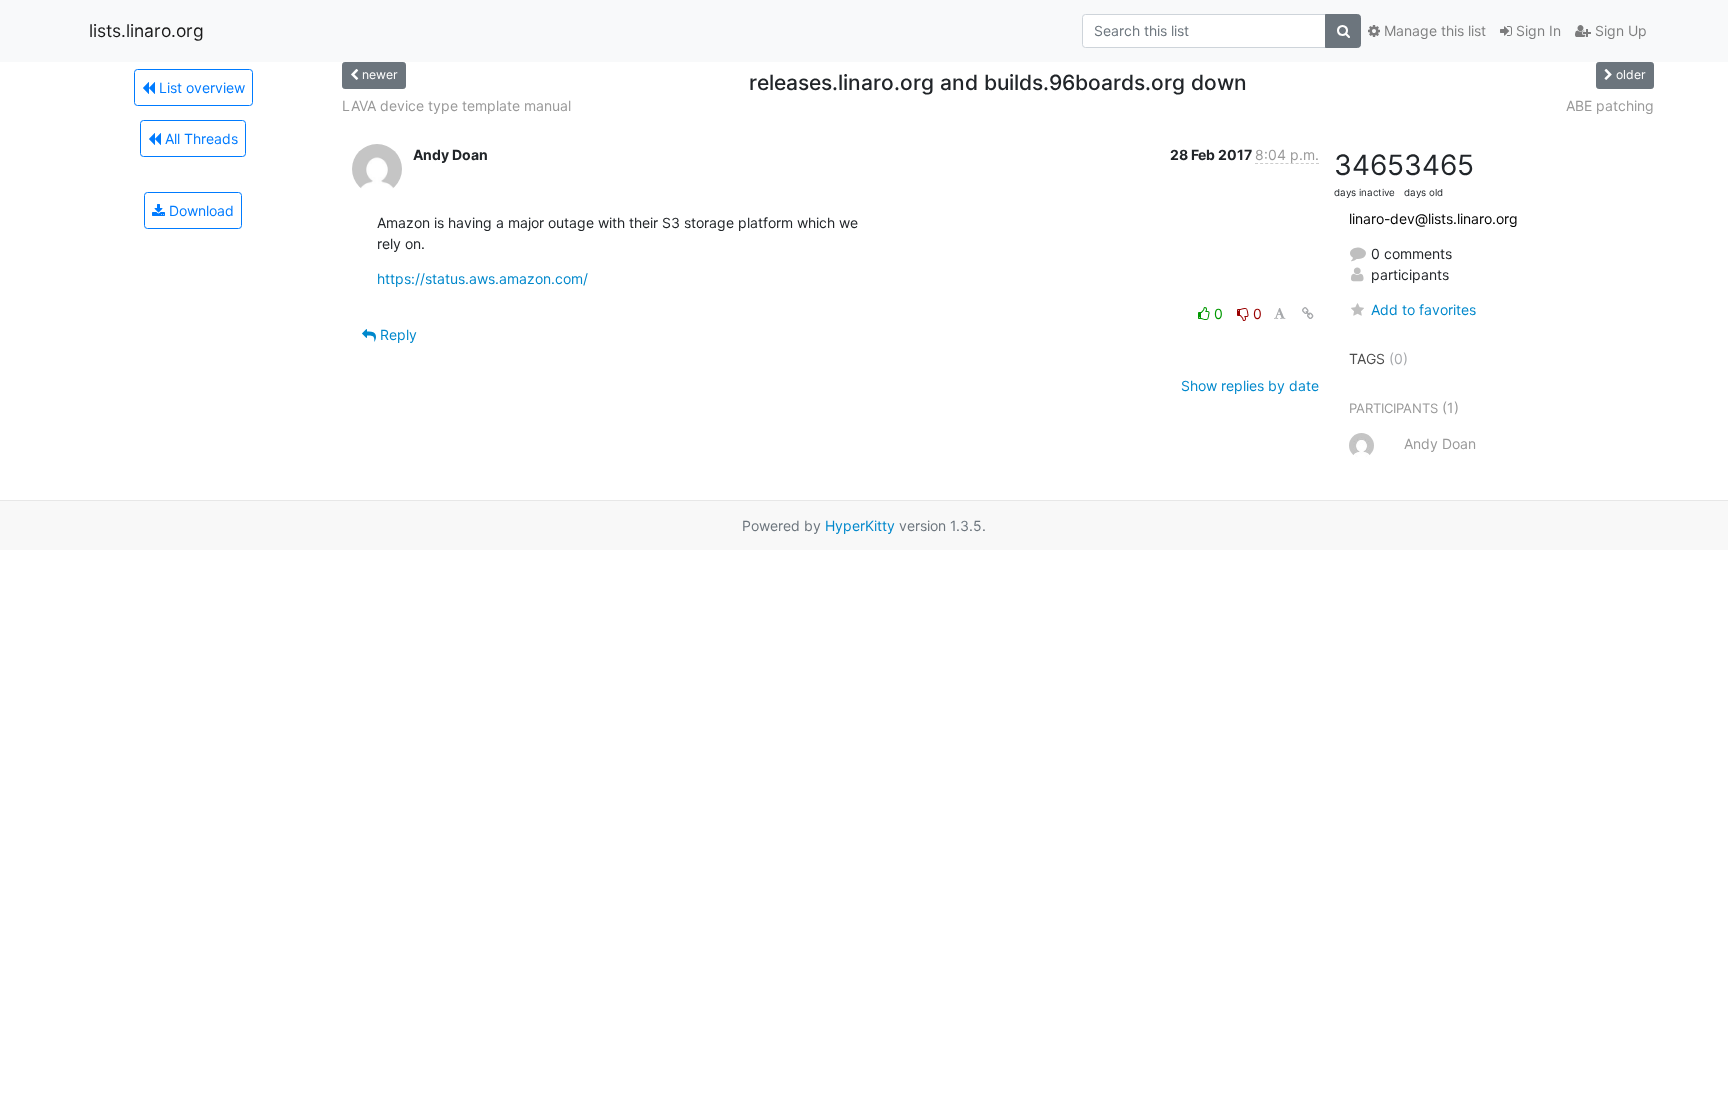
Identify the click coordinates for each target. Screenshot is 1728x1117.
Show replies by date (1250, 385)
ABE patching (1610, 105)
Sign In (1536, 30)
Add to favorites (1423, 309)
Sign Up (1619, 30)
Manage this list (1433, 30)
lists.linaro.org (146, 30)
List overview (200, 87)
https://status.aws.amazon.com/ (482, 278)
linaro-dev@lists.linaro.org (1433, 218)
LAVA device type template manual (456, 105)
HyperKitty (860, 525)
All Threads (199, 138)
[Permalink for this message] (1308, 313)
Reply (396, 334)
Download (199, 210)
